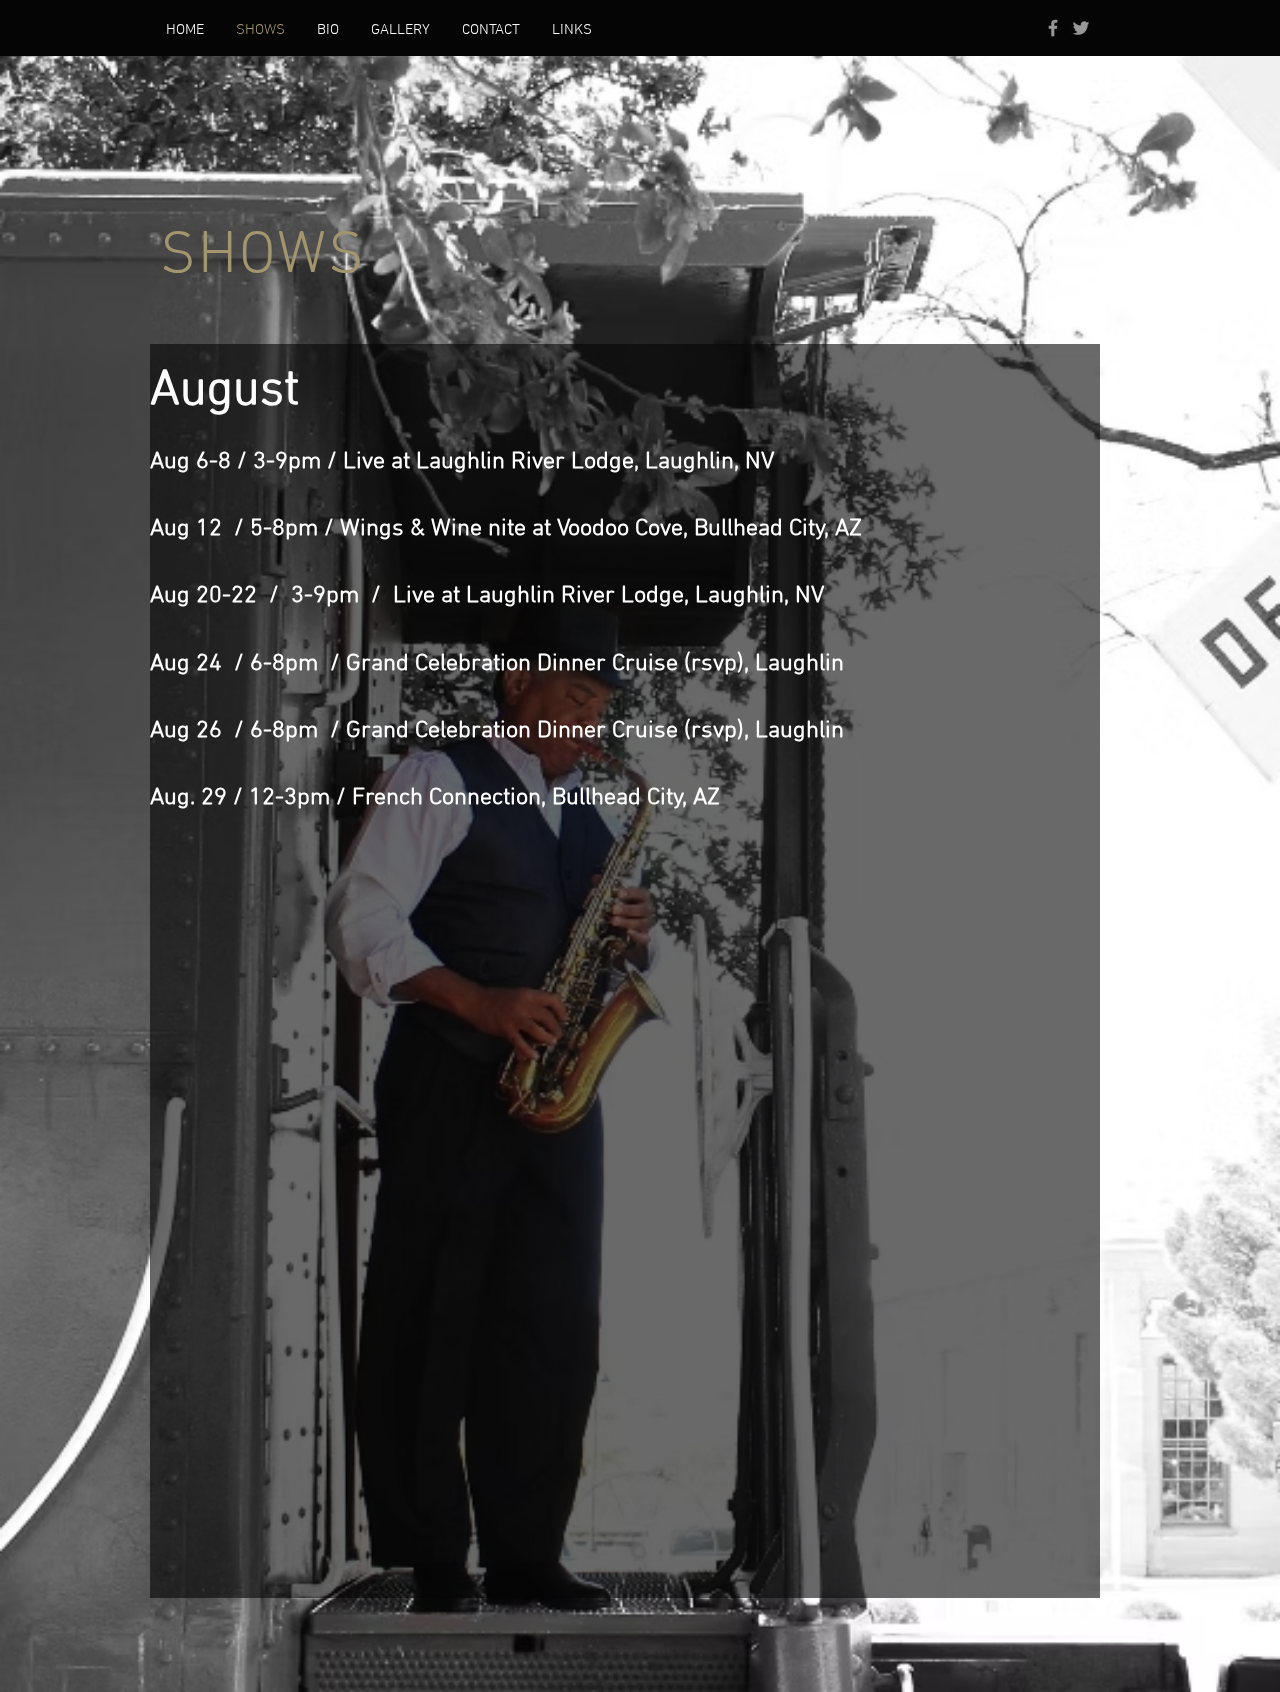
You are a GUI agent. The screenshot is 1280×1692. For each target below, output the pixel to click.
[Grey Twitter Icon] (1081, 28)
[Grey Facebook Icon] (1053, 28)
